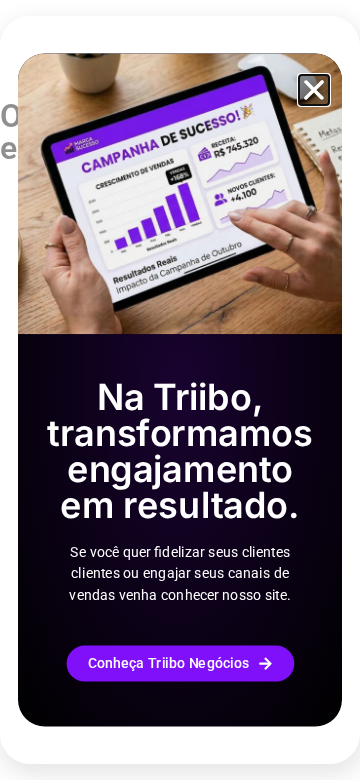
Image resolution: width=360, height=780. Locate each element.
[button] (314, 90)
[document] (180, 390)
